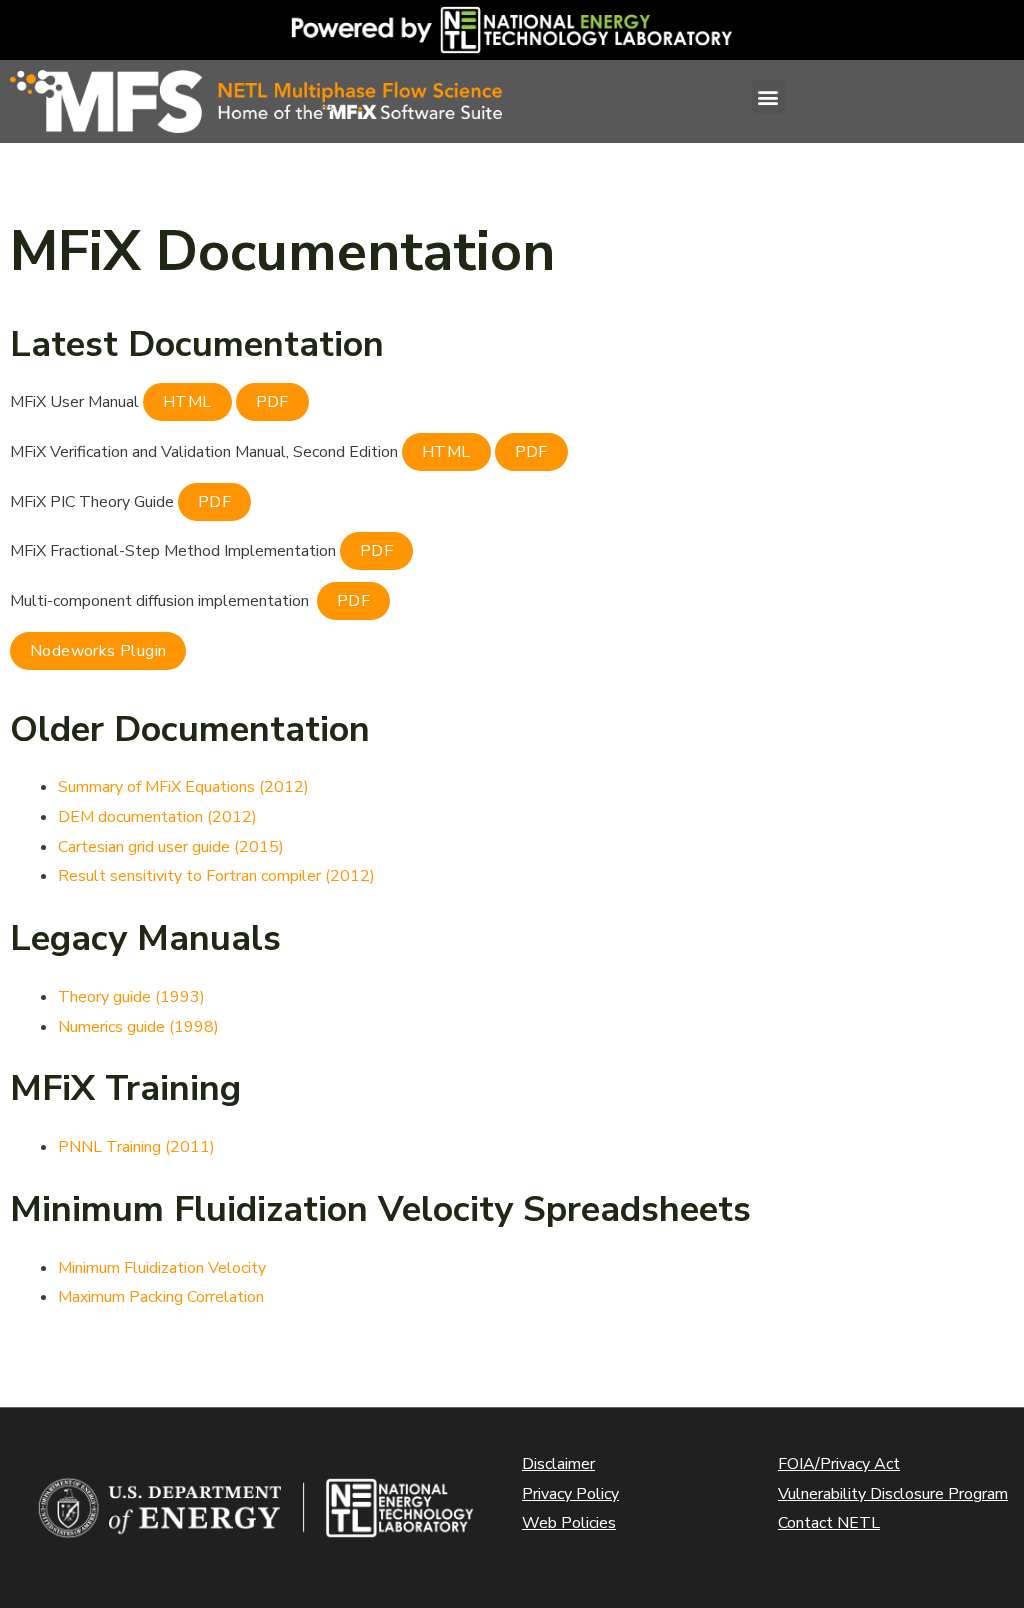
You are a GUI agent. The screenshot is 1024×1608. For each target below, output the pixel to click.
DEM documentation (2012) (157, 817)
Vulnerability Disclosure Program (893, 1494)
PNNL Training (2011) (136, 1147)
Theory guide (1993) (131, 997)
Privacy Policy (570, 1494)
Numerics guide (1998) (138, 1027)
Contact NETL (829, 1523)
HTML (187, 402)
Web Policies (569, 1523)
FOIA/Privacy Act (839, 1464)
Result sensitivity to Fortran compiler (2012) (216, 876)
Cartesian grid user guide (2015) (171, 847)
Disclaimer (558, 1464)
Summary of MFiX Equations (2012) (183, 787)
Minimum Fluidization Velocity (162, 1268)
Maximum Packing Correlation (161, 1297)
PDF (272, 402)
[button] (768, 96)
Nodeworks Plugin (98, 651)
